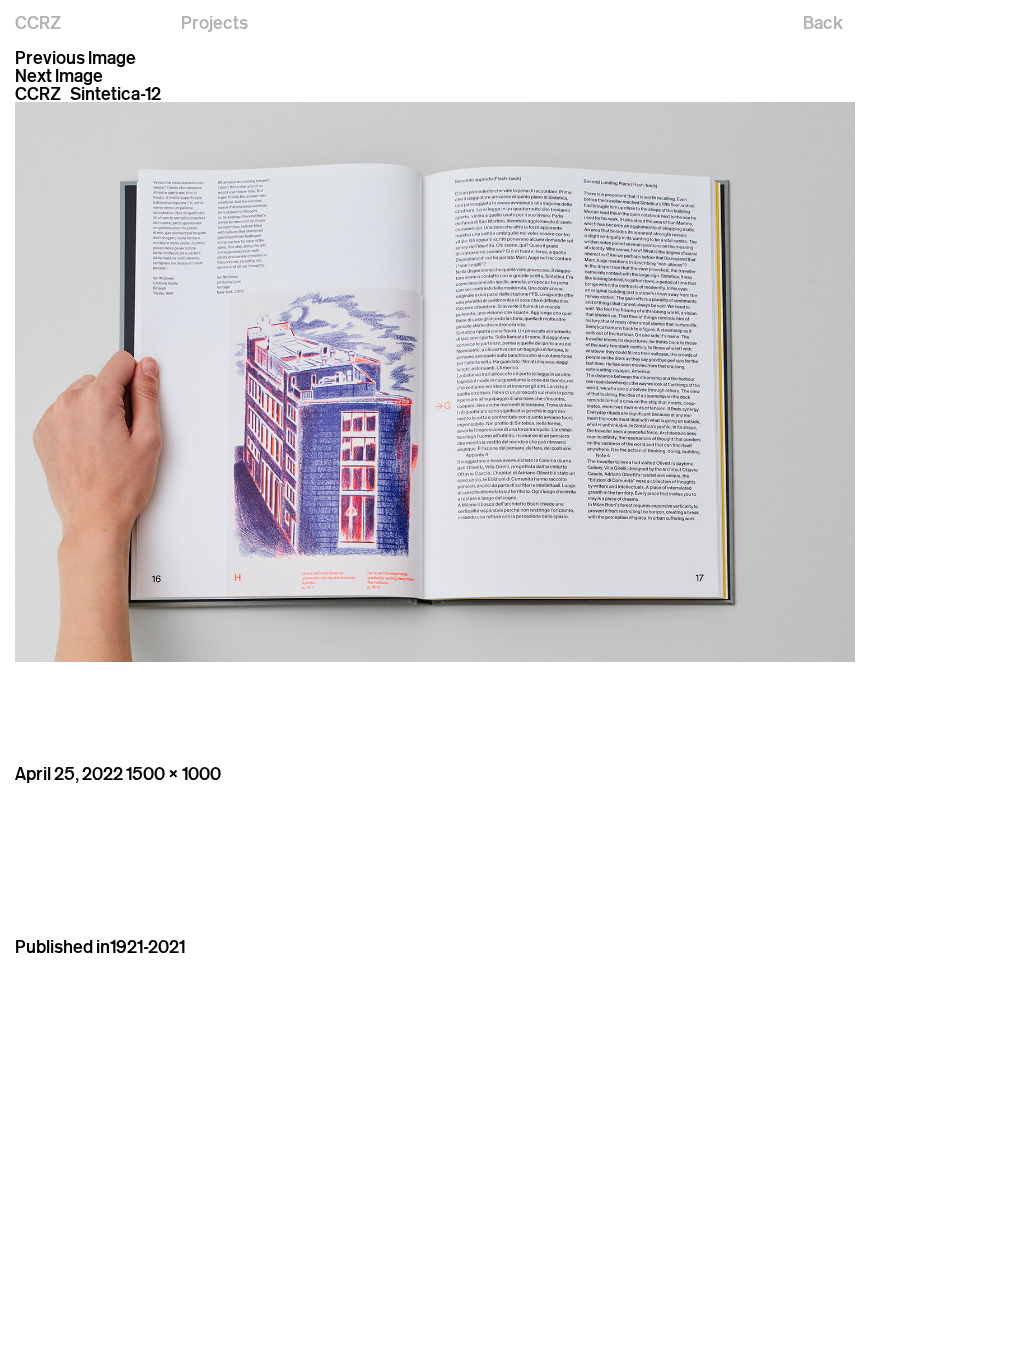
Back (823, 22)
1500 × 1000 (173, 773)
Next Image (59, 75)
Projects (214, 22)
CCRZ (38, 22)
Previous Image (75, 57)
